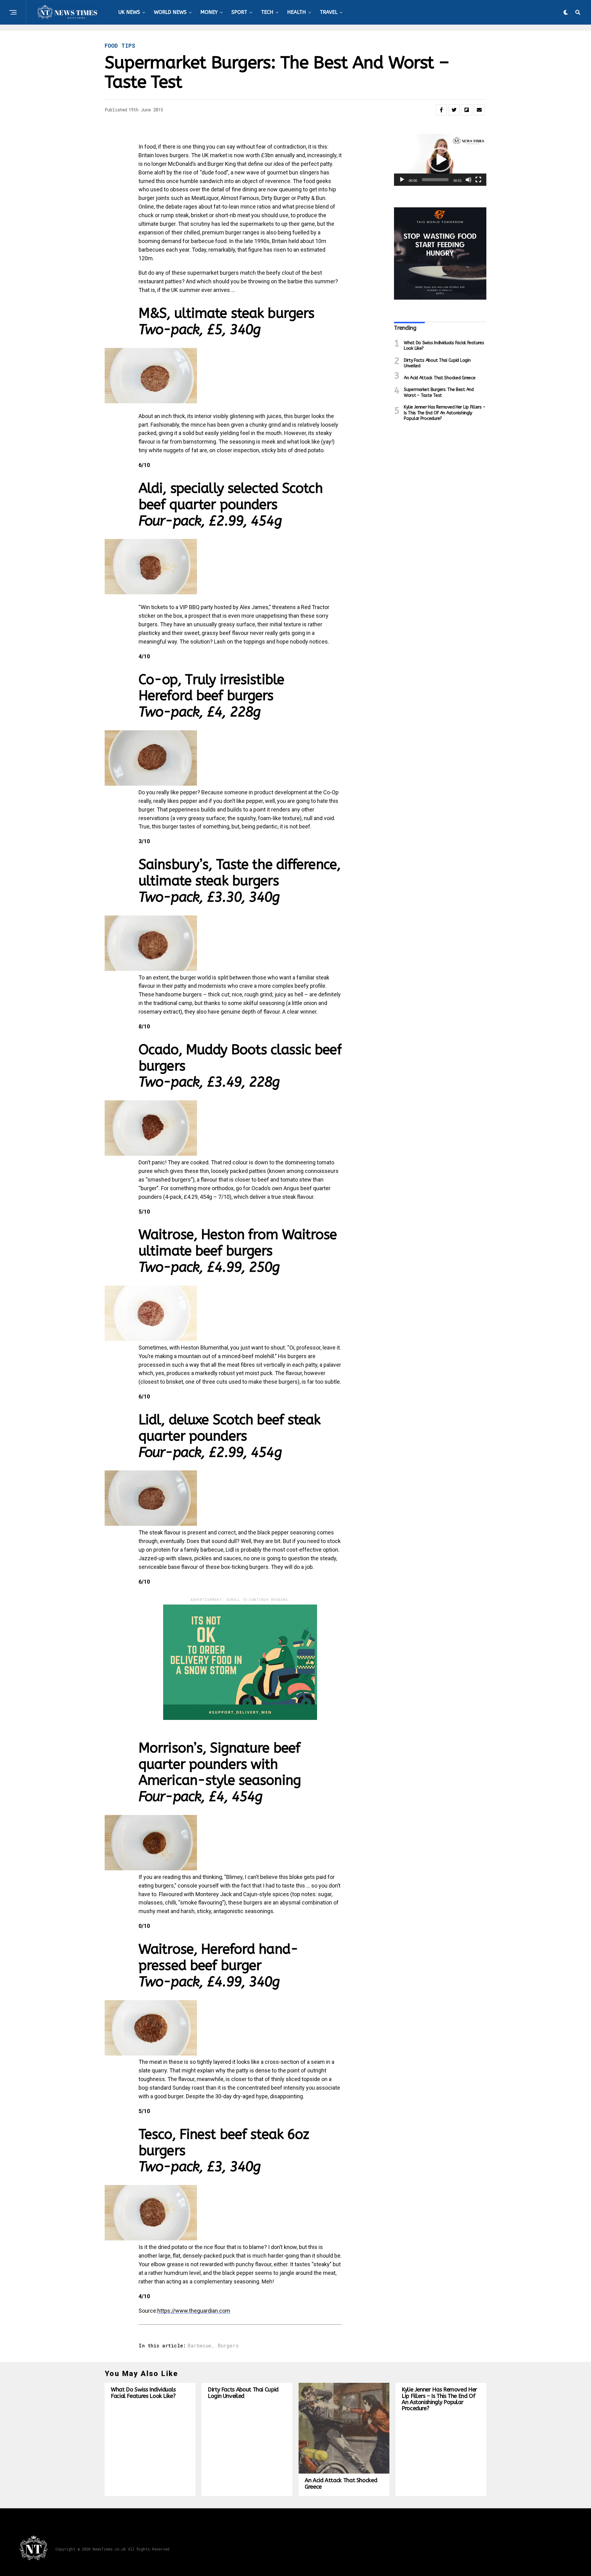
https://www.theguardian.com (194, 2311)
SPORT (239, 12)
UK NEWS (129, 12)
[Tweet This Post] (454, 110)
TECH (267, 12)
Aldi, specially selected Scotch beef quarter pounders (231, 505)
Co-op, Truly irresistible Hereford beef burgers (211, 696)
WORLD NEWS (170, 12)
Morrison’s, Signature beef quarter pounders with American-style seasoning (220, 1772)
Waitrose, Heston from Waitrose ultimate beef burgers (238, 1251)
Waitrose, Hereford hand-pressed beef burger (218, 1966)
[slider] (435, 180)
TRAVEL (329, 12)
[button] (440, 160)
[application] (440, 160)
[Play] (402, 180)
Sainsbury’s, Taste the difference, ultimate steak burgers (239, 881)
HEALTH (297, 12)
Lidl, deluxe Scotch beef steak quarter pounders (230, 1436)
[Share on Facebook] (441, 110)
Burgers (228, 2346)
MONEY (209, 12)
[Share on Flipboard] (467, 110)
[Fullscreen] (478, 180)
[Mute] (468, 180)
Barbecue (199, 2346)
